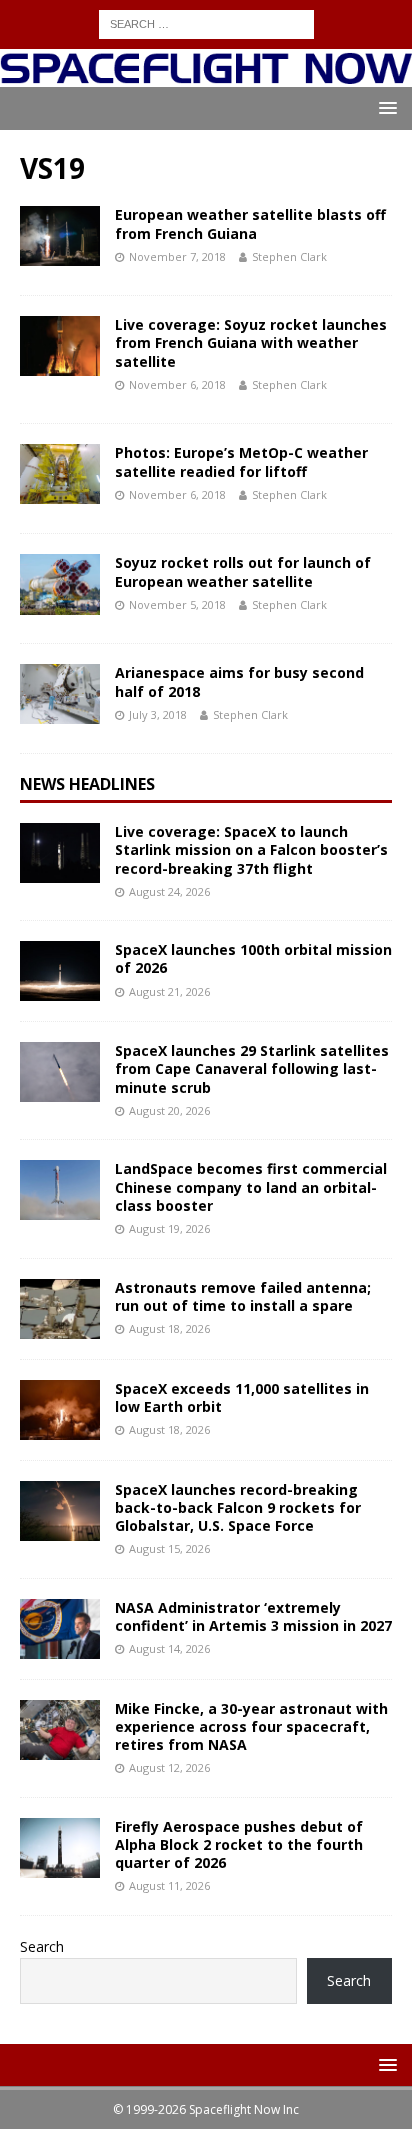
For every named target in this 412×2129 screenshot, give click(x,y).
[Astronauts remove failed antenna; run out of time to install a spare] (60, 1309)
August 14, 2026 (169, 1648)
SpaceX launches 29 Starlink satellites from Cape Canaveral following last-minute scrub (252, 1068)
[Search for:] (206, 22)
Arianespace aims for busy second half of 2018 (239, 681)
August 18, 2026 (169, 1328)
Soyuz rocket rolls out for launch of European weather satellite (243, 571)
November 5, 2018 (177, 604)
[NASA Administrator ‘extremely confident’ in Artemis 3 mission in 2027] (60, 1629)
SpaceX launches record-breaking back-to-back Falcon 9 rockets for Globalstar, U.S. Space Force (238, 1507)
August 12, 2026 (169, 1767)
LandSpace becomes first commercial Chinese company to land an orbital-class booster (251, 1186)
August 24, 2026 (169, 891)
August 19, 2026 (169, 1228)
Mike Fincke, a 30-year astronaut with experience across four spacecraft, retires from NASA (251, 1726)
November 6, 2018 (177, 384)
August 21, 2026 (169, 991)
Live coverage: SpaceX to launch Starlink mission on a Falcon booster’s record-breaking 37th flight (251, 849)
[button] (384, 107)
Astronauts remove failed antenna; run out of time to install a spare (243, 1296)
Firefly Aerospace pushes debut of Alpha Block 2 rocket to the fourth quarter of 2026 (239, 1844)
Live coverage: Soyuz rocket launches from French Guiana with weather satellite (251, 342)
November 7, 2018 (177, 256)
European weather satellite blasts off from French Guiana (250, 223)
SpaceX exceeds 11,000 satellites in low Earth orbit (242, 1397)
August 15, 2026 (169, 1548)
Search (42, 1946)
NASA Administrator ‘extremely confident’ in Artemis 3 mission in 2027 (253, 1616)
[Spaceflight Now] (206, 75)
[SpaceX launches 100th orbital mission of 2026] (60, 971)
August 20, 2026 (169, 1110)
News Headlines (87, 784)
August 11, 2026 (169, 1885)
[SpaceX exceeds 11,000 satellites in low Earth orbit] (60, 1410)
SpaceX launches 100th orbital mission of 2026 (253, 958)
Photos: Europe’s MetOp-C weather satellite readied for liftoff (241, 461)
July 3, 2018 (158, 714)
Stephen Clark (289, 256)
